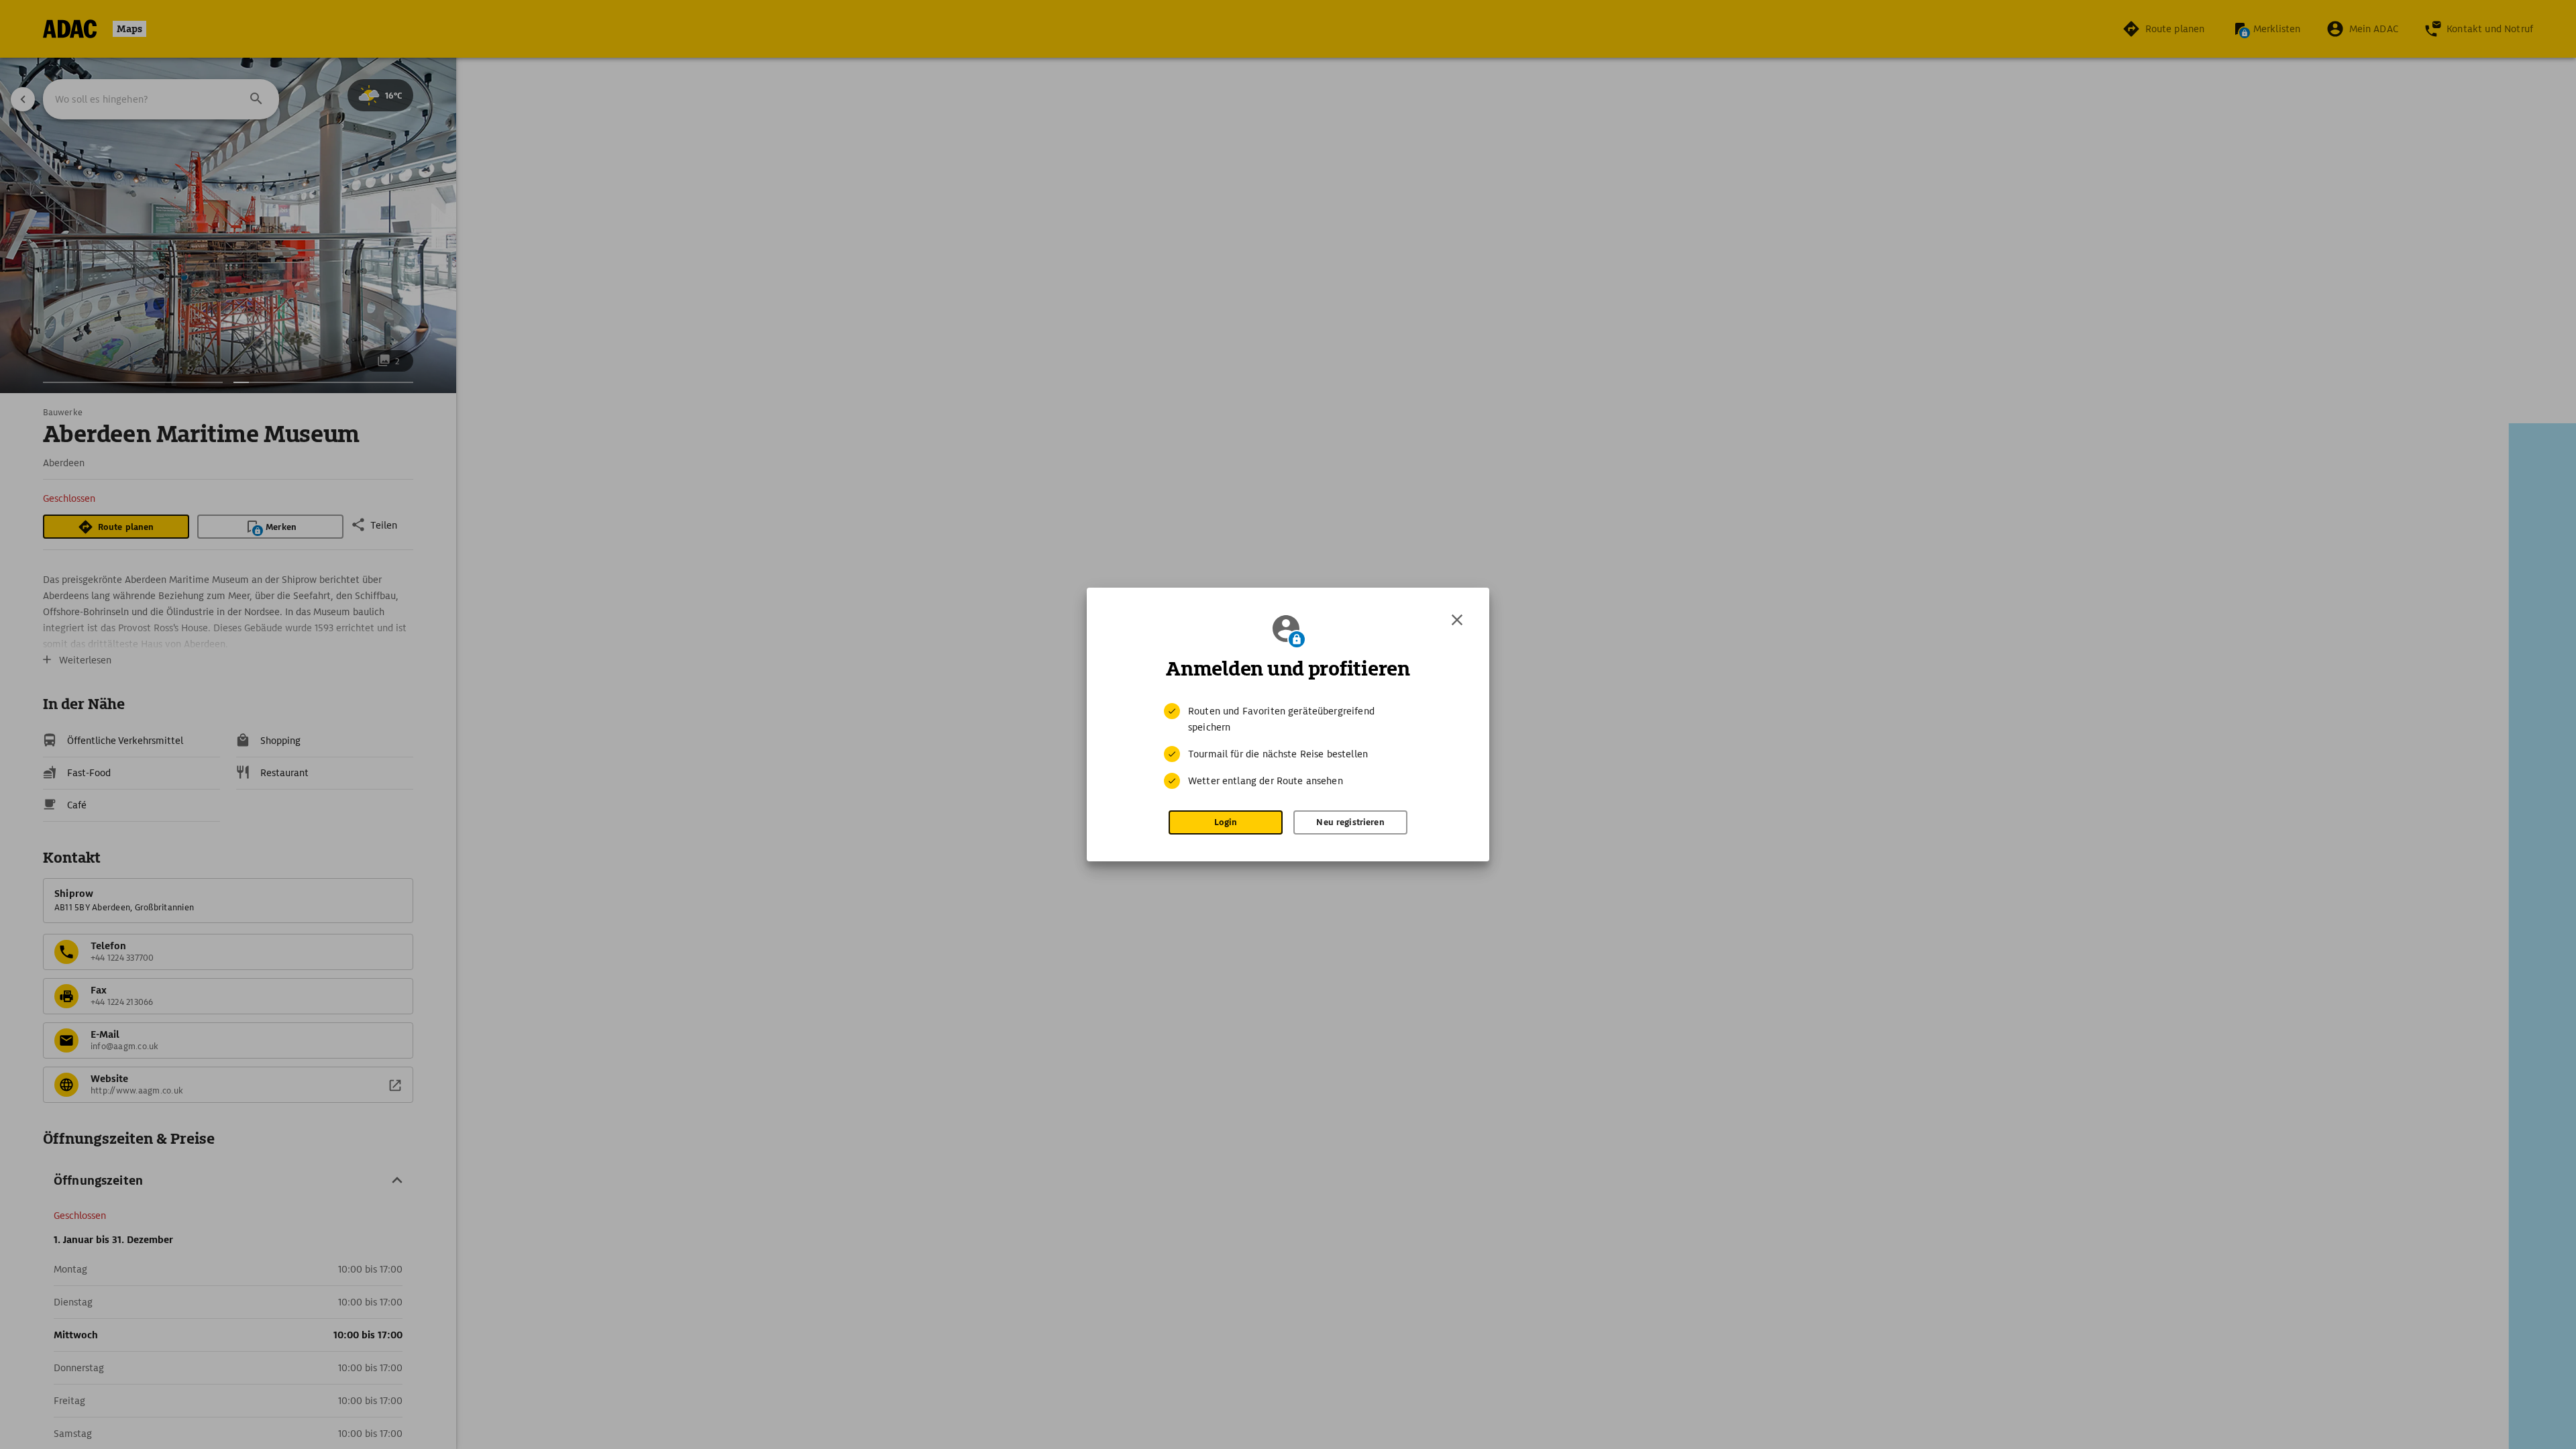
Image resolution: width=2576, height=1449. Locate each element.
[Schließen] (1457, 620)
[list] (1288, 746)
